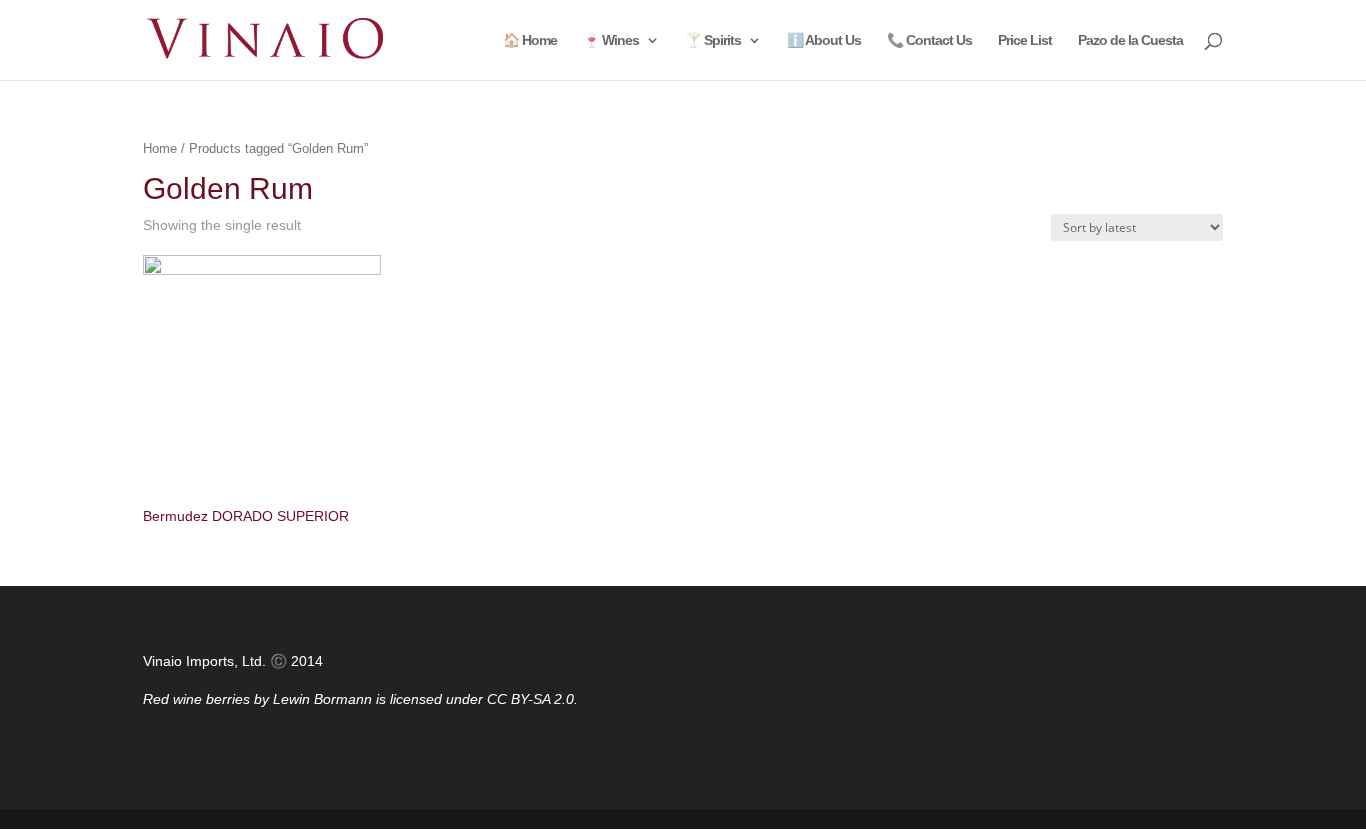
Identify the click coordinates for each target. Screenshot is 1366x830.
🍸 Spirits (713, 40)
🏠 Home (530, 40)
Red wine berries (196, 699)
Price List (1025, 40)
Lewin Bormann (322, 699)
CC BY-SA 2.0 (530, 699)
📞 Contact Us (929, 40)
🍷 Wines (611, 40)
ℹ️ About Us (824, 40)
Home (160, 148)
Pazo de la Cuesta (1130, 40)
